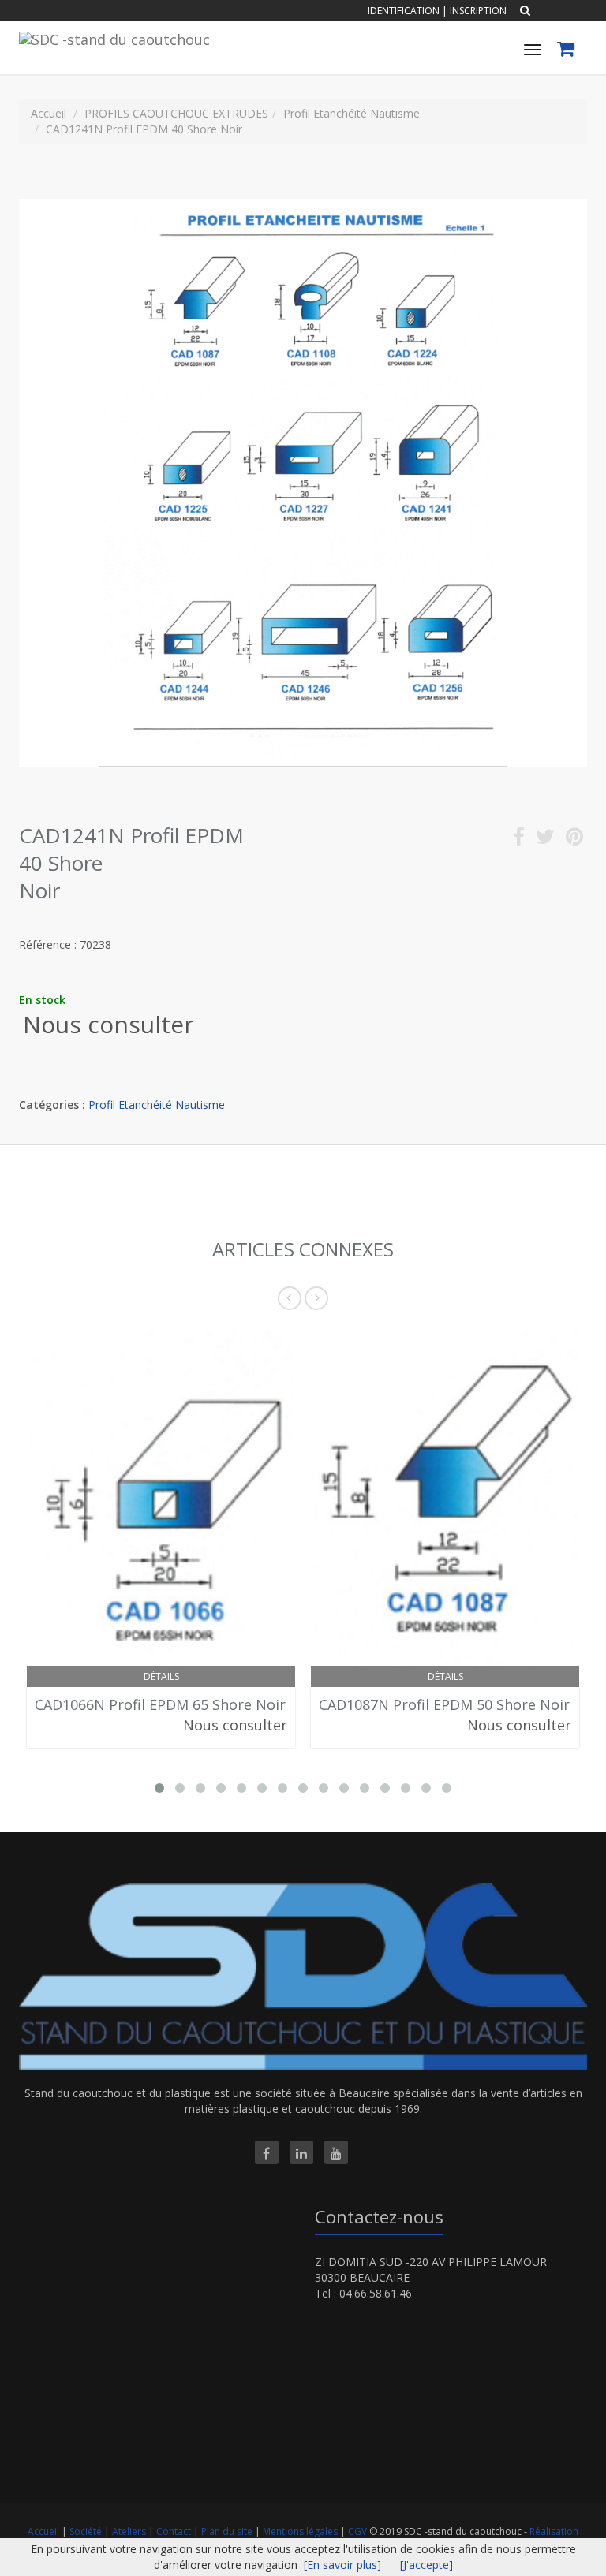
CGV (359, 2531)
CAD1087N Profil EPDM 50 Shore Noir (444, 1704)
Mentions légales (301, 2531)
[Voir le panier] (567, 51)
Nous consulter (108, 1024)
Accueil (43, 2531)
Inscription (478, 11)
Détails (161, 1676)
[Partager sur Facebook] (519, 840)
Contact (175, 2531)
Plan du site (228, 2531)
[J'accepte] (426, 2565)
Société (87, 2531)
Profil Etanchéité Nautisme (157, 1105)
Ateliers (130, 2531)
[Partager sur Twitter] (545, 840)
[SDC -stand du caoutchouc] (112, 37)
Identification (404, 11)
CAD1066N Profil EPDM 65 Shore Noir (160, 1704)
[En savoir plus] (342, 2565)
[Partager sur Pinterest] (574, 840)
